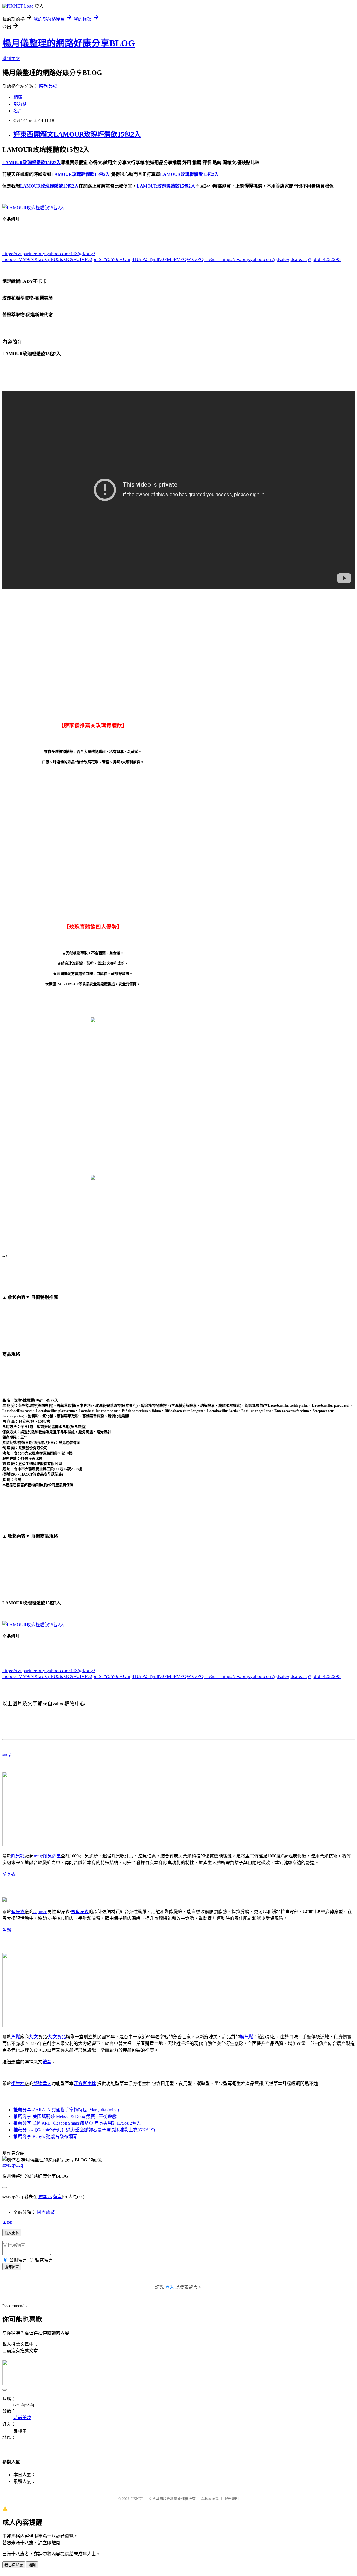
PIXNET (137, 2499)
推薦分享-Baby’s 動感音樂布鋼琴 (45, 2136)
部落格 (20, 104)
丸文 (33, 2037)
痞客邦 (45, 2197)
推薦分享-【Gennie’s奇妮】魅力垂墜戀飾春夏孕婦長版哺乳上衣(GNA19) (84, 2130)
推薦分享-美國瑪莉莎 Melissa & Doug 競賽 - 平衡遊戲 (65, 2116)
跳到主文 (11, 59)
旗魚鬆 (247, 2037)
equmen (40, 1912)
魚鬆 (7, 1930)
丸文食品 (57, 2037)
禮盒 (47, 2062)
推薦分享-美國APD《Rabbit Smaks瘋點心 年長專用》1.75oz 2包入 (77, 2123)
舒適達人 (42, 2084)
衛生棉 (18, 2084)
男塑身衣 (80, 1912)
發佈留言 (12, 2267)
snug (6, 1754)
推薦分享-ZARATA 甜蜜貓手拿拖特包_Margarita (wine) (66, 2110)
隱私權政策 (210, 2499)
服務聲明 (231, 2499)
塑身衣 (9, 1874)
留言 (57, 2197)
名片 (18, 111)
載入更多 (12, 2233)
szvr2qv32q (13, 2165)
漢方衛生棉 (85, 2084)
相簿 (18, 97)
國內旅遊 (46, 2212)
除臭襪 (18, 1856)
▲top (7, 2222)
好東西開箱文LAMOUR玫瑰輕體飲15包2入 (77, 134)
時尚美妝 (48, 86)
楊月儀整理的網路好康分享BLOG (69, 43)
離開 (32, 2565)
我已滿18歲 (14, 2565)
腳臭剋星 (52, 1856)
